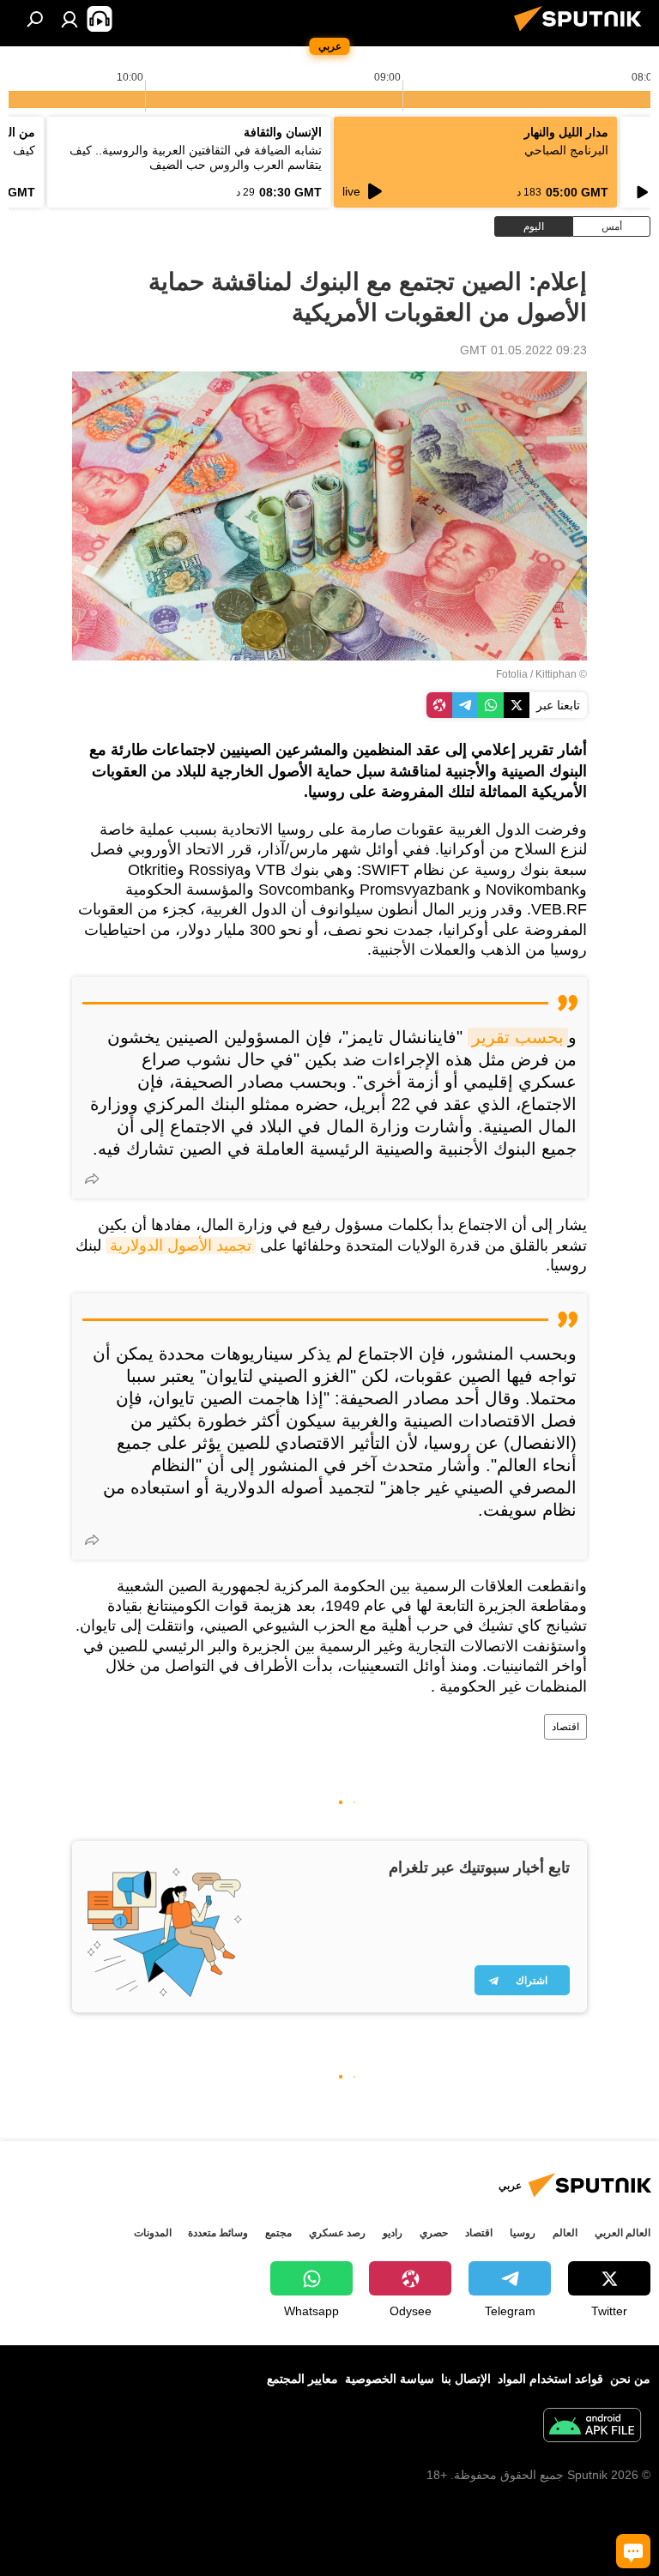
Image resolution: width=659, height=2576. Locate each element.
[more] (92, 1179)
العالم (565, 2233)
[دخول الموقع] (70, 19)
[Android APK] (592, 2427)
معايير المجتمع (302, 2379)
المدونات (153, 2233)
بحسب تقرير (518, 1037)
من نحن (630, 2379)
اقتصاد (565, 1727)
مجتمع (278, 2233)
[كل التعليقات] (633, 2551)
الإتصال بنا (466, 2379)
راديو (393, 2233)
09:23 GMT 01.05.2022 (523, 350)
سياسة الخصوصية (390, 2379)
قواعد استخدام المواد (550, 2379)
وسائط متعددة (218, 2233)
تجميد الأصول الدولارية (181, 1246)
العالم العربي (623, 2233)
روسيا (523, 2233)
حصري (434, 2233)
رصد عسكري (337, 2233)
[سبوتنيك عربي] (583, 33)
